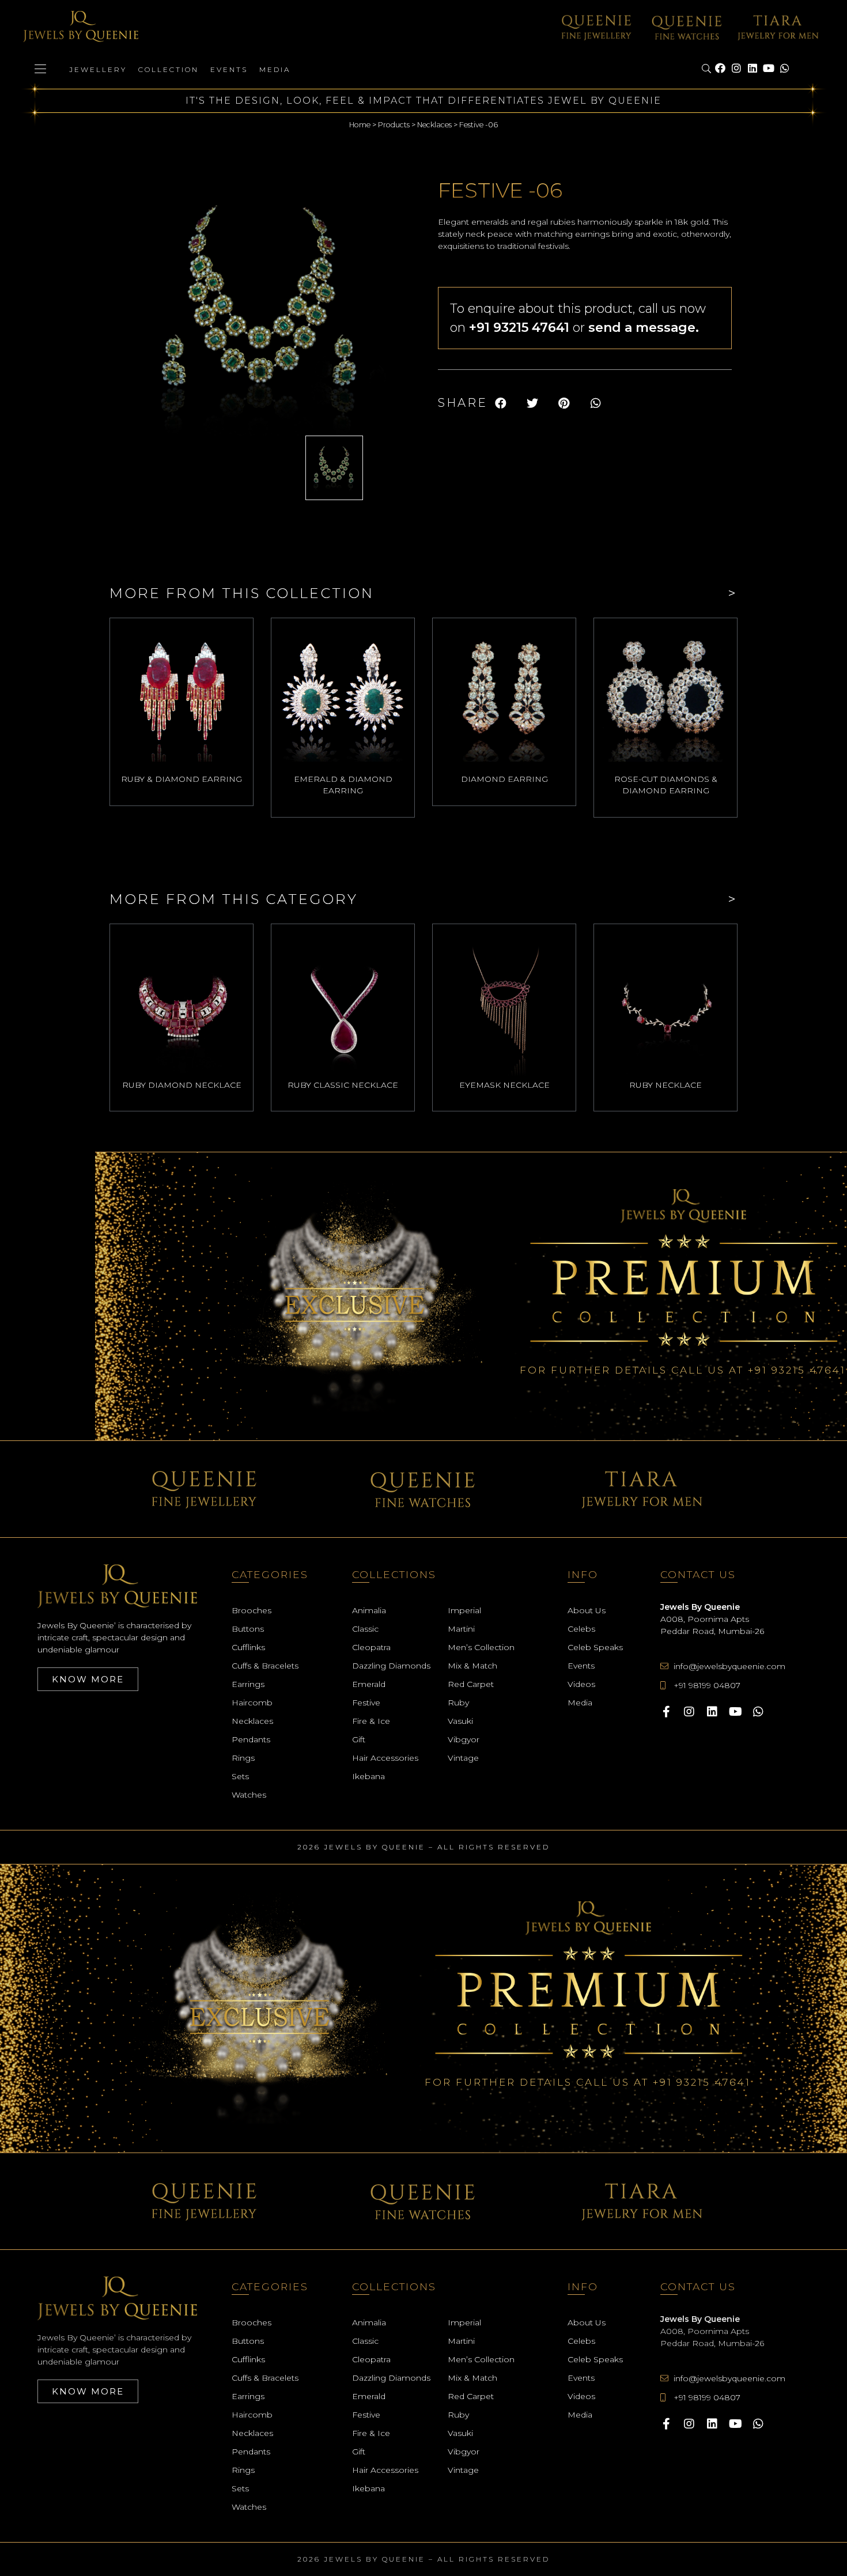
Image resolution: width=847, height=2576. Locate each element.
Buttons (248, 1629)
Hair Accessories (385, 1758)
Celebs (581, 1629)
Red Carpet (471, 1684)
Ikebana (368, 1776)
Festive (366, 1703)
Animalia (369, 1610)
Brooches (252, 1610)
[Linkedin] (753, 69)
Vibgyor (464, 1739)
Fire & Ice (371, 1721)
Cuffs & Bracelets (265, 1666)
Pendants (251, 1739)
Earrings (248, 1684)
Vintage (463, 1758)
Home (360, 125)
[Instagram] (736, 69)
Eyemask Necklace (504, 1085)
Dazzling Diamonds (391, 1666)
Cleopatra (371, 1647)
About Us (587, 1610)
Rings (243, 1758)
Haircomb (252, 1703)
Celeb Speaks (595, 1647)
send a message (642, 328)
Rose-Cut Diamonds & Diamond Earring (666, 785)
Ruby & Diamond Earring (181, 779)
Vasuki (460, 1721)
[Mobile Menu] (40, 69)
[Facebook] (720, 69)
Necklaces (434, 125)
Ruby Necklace (665, 1085)
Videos (581, 1684)
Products (394, 125)
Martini (461, 1629)
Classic (365, 1629)
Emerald (369, 1684)
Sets (240, 1776)
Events (229, 69)
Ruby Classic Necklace (343, 1085)
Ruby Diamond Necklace (182, 1085)
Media (275, 69)
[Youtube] (769, 69)
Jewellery (98, 69)
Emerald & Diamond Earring (343, 785)
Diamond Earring (504, 779)
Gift (359, 1739)
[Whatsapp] (785, 69)
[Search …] (707, 69)
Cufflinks (248, 1647)
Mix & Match (472, 1666)
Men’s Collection (481, 1647)
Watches (249, 1795)
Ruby (458, 1703)
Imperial (464, 1610)
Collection (169, 69)
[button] (500, 403)
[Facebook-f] (666, 1712)
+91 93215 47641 (797, 1370)
